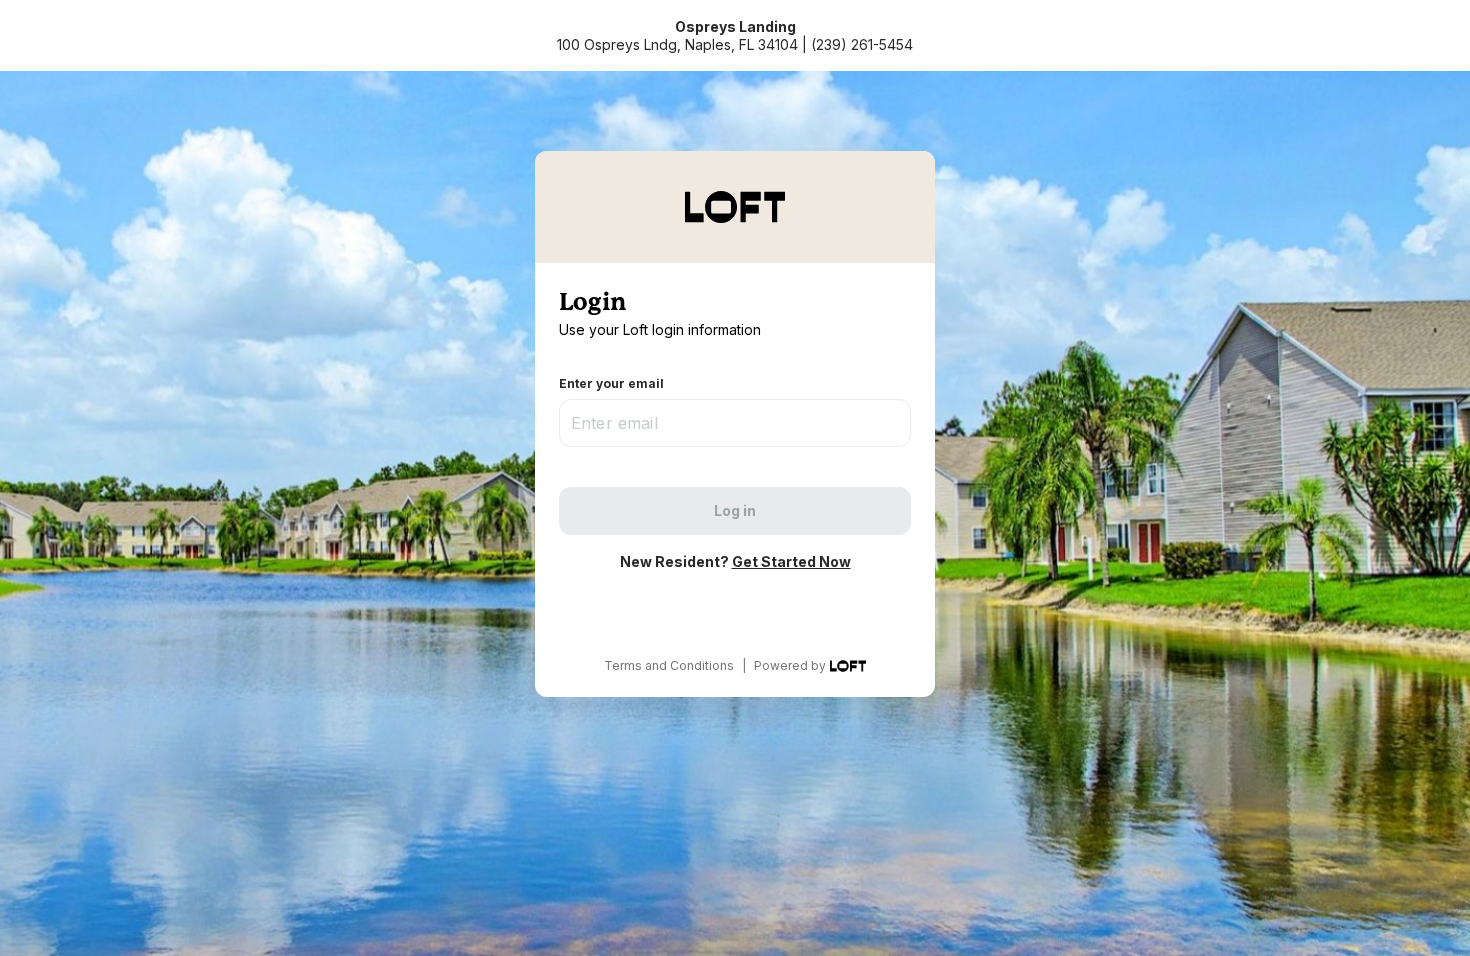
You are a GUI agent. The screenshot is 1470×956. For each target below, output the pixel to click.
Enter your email (611, 383)
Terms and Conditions (669, 665)
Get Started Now (791, 561)
